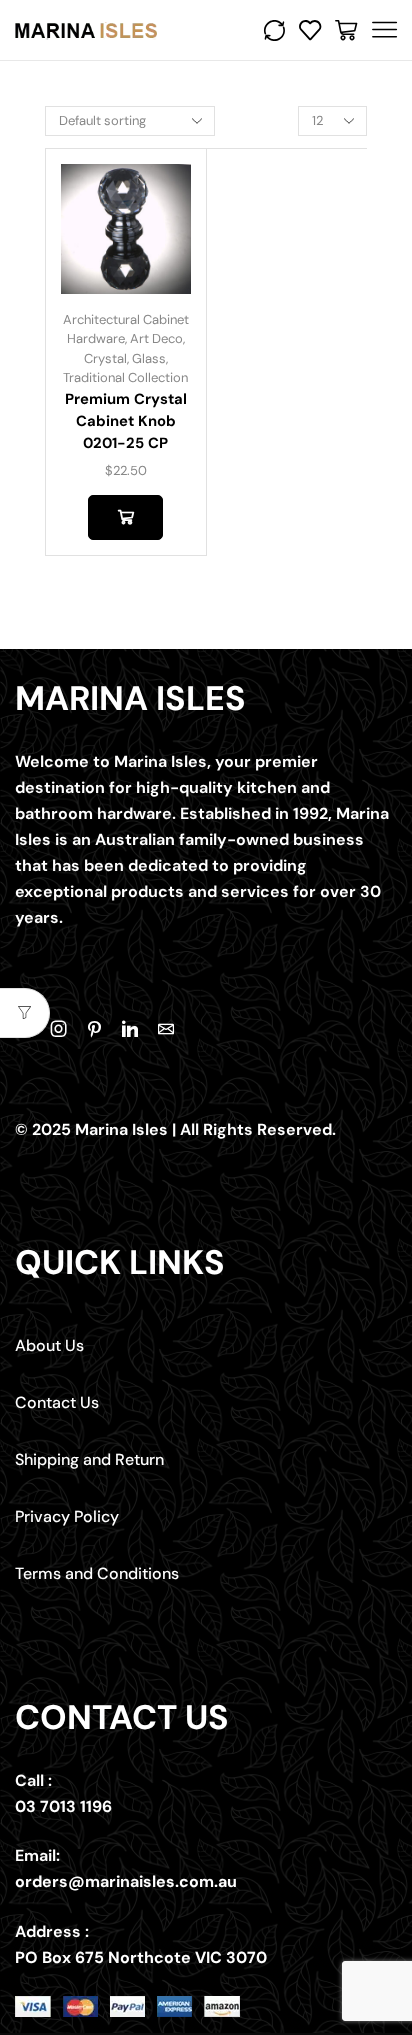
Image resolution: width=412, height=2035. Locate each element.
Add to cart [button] (125, 517)
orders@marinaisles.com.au (126, 1881)
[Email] (166, 1029)
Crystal (105, 358)
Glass (149, 358)
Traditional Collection (125, 377)
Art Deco (156, 338)
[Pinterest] (94, 1029)
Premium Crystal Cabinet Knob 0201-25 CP (126, 421)
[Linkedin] (130, 1029)
